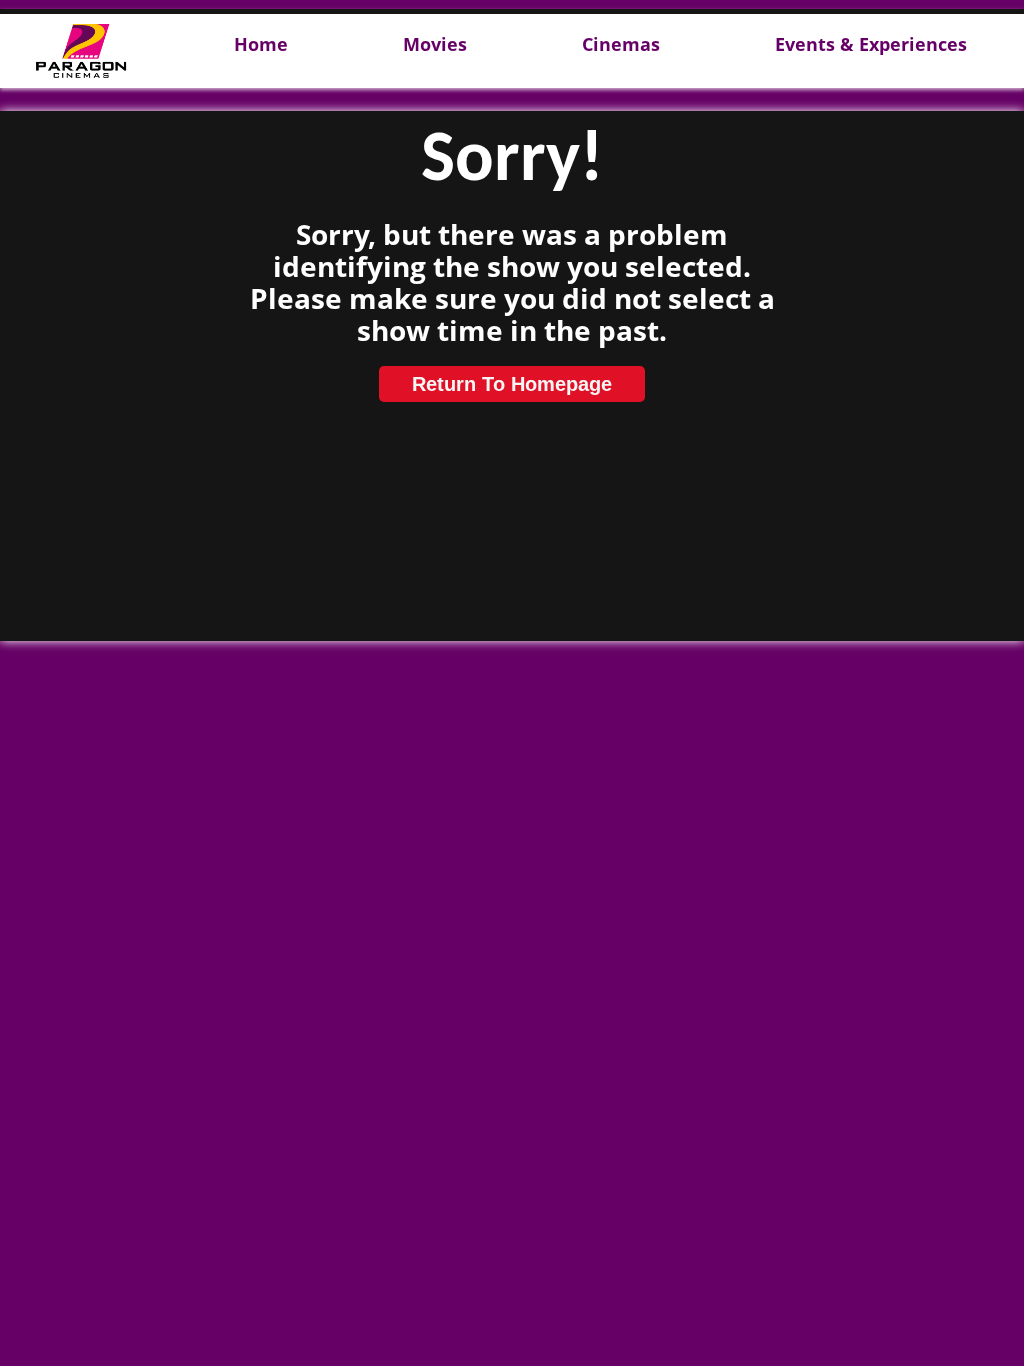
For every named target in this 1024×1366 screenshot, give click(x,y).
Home (261, 45)
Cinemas (621, 45)
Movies (435, 45)
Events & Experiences (871, 45)
